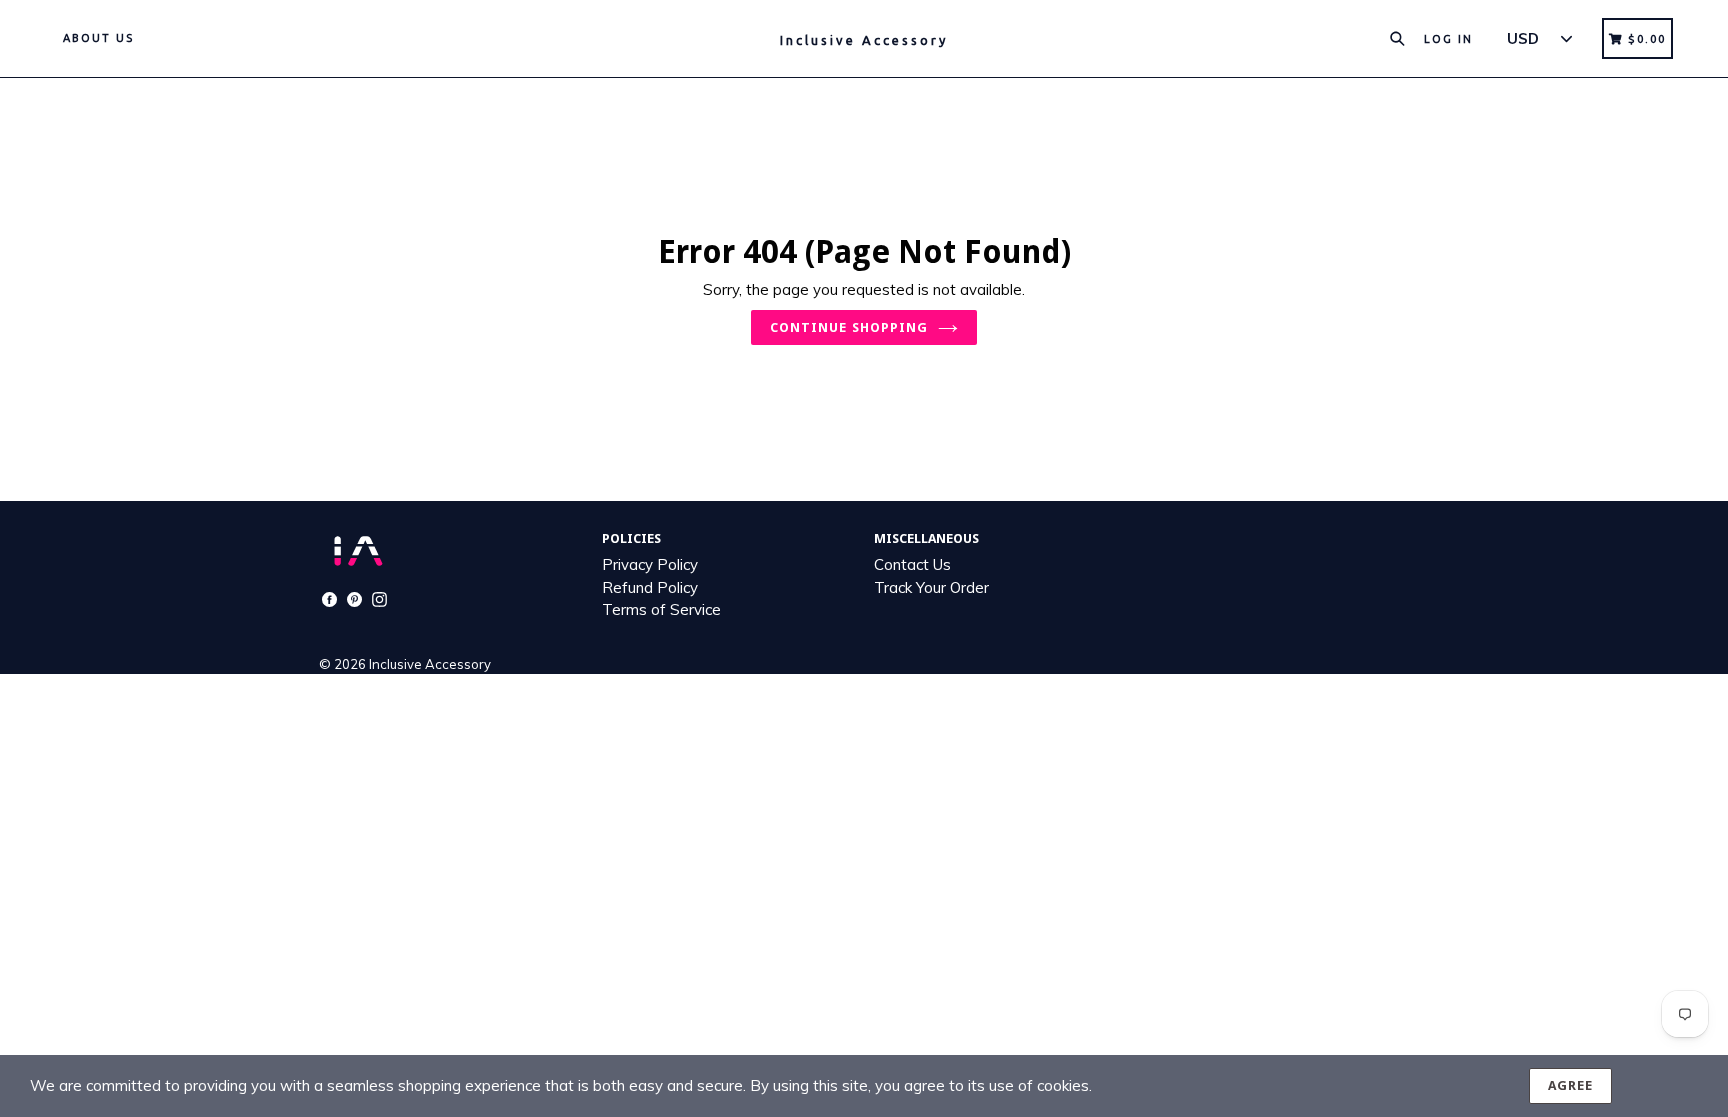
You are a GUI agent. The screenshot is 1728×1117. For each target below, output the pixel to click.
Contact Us (912, 564)
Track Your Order (931, 587)
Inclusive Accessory (430, 664)
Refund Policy (650, 587)
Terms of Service (661, 609)
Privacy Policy (650, 564)
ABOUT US (98, 38)
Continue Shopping (849, 327)
